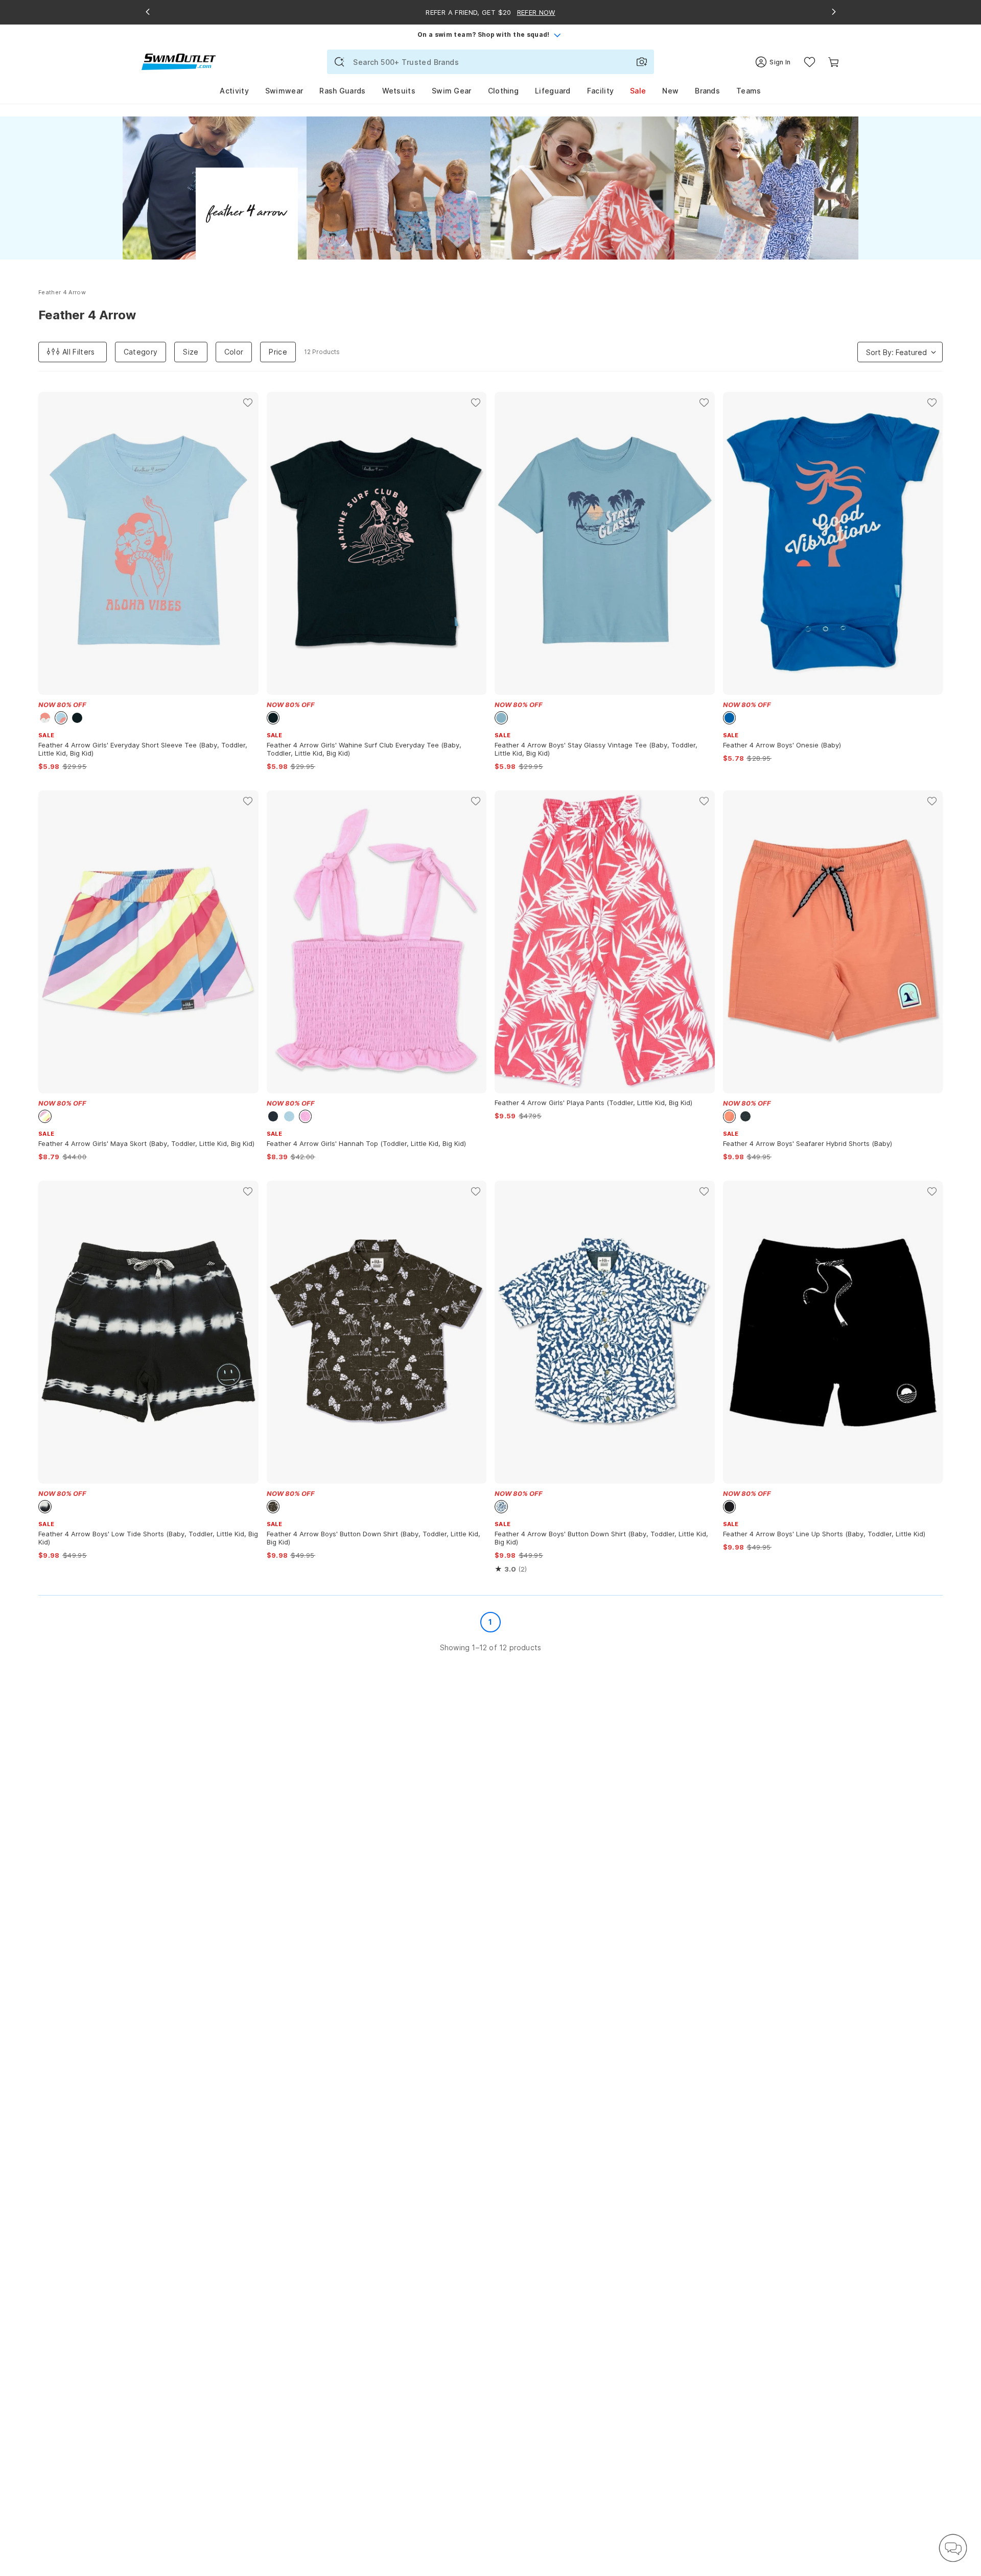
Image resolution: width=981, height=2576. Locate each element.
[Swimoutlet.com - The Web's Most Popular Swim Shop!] (179, 61)
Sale (638, 91)
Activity (234, 91)
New (670, 91)
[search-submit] (339, 62)
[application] (953, 2548)
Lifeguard (553, 91)
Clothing (503, 91)
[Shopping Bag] (834, 62)
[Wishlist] (810, 62)
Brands (707, 91)
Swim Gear (452, 91)
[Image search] (642, 62)
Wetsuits (399, 91)
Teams (749, 91)
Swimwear (284, 91)
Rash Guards (342, 91)
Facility (600, 91)
